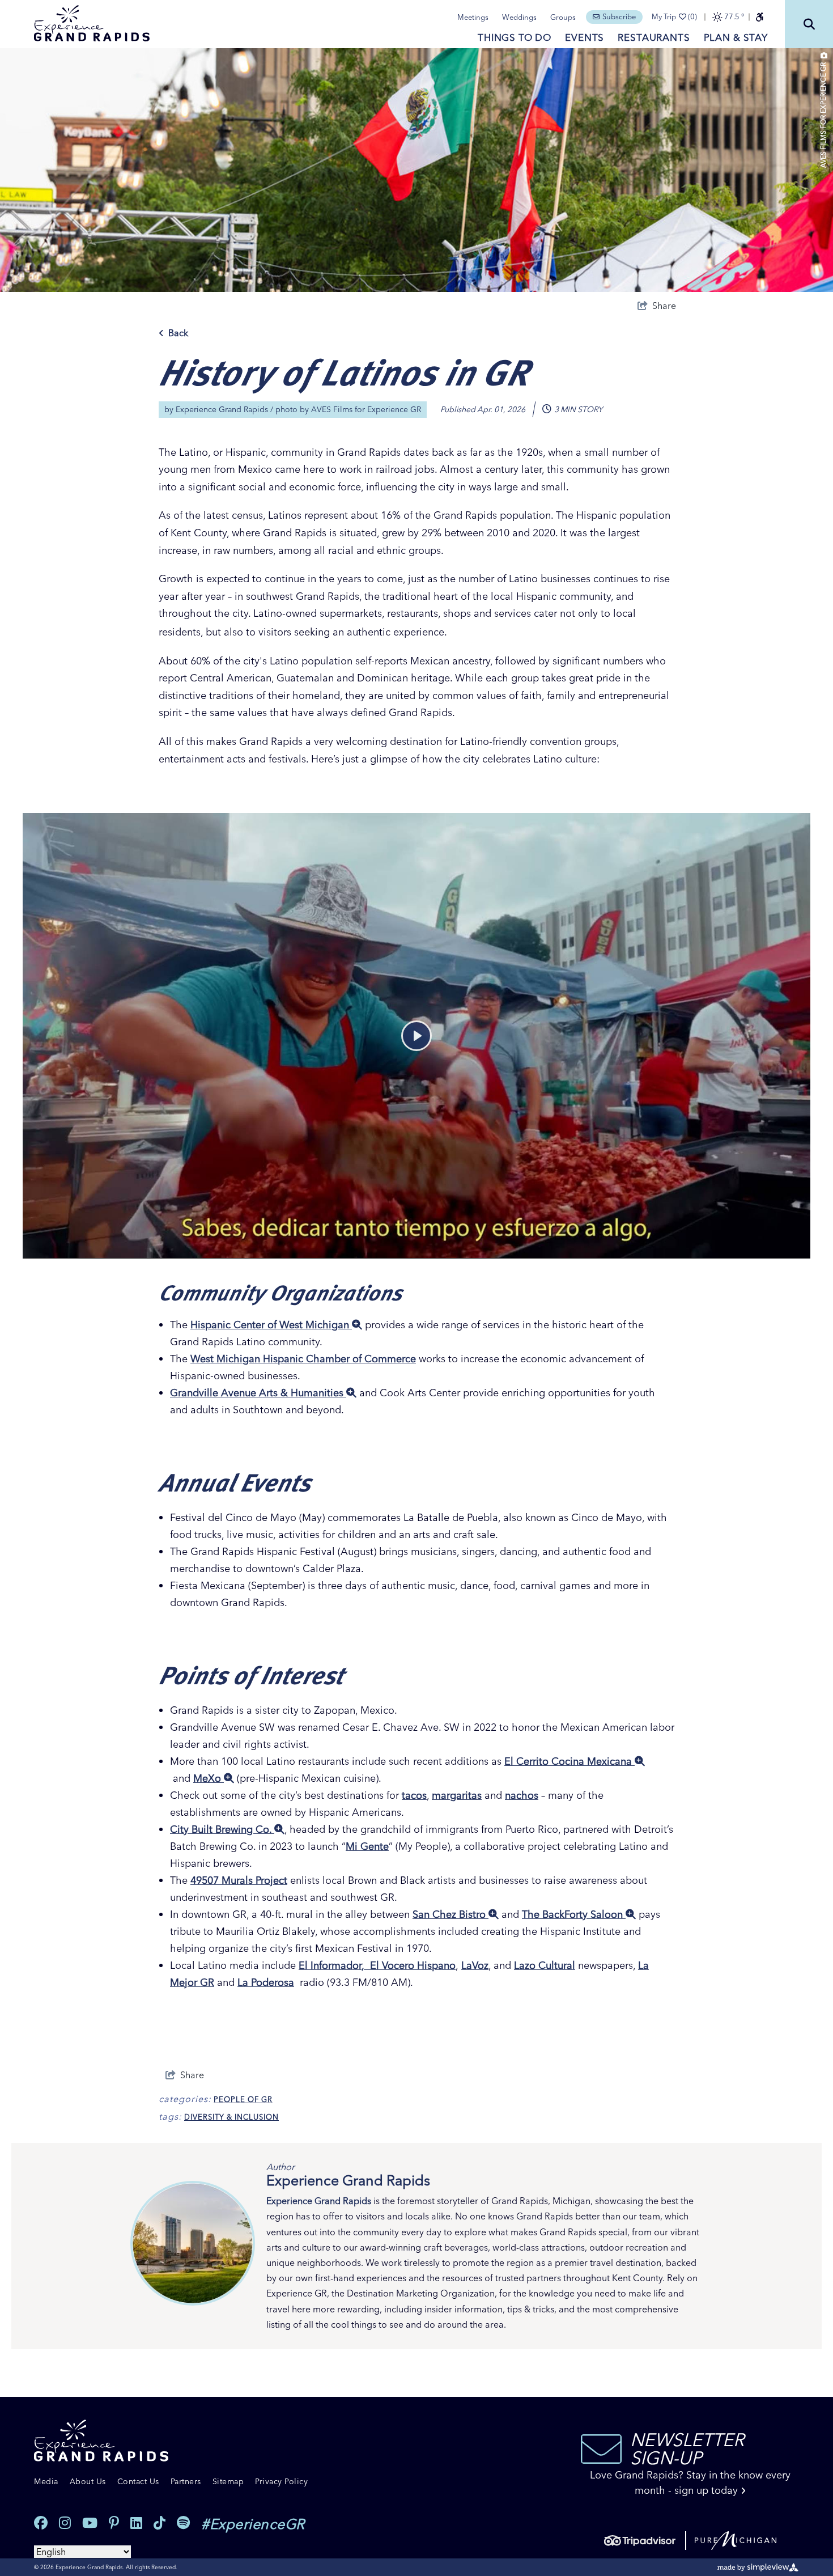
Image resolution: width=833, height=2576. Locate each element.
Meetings (473, 17)
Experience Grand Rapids (222, 409)
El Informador (330, 1965)
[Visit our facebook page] (41, 2523)
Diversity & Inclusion (231, 2117)
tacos (414, 1795)
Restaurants (654, 37)
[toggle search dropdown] (809, 24)
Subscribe (619, 16)
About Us (88, 2481)
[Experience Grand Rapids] (92, 23)
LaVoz (475, 1965)
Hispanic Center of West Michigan (271, 1325)
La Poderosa (266, 1982)
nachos (522, 1795)
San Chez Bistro (450, 1914)
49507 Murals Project (239, 1880)
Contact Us (138, 2481)
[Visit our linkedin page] (136, 2523)
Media (46, 2481)
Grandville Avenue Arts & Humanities (258, 1393)
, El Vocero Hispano (409, 1965)
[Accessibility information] (759, 17)
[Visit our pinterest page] (114, 2523)
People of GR (243, 2099)
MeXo (209, 1778)
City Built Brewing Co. (222, 1829)
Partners (186, 2481)
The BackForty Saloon (574, 1914)
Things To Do (515, 37)
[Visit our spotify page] (183, 2523)
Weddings (519, 17)
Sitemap (228, 2481)
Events (585, 37)
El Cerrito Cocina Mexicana (569, 1761)
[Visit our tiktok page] (160, 2523)
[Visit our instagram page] (65, 2523)
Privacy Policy (281, 2481)
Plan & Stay (736, 37)
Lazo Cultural (545, 1965)
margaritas (457, 1795)
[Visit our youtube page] (90, 2523)
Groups (563, 17)
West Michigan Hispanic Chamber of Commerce (303, 1359)
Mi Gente (367, 1846)
